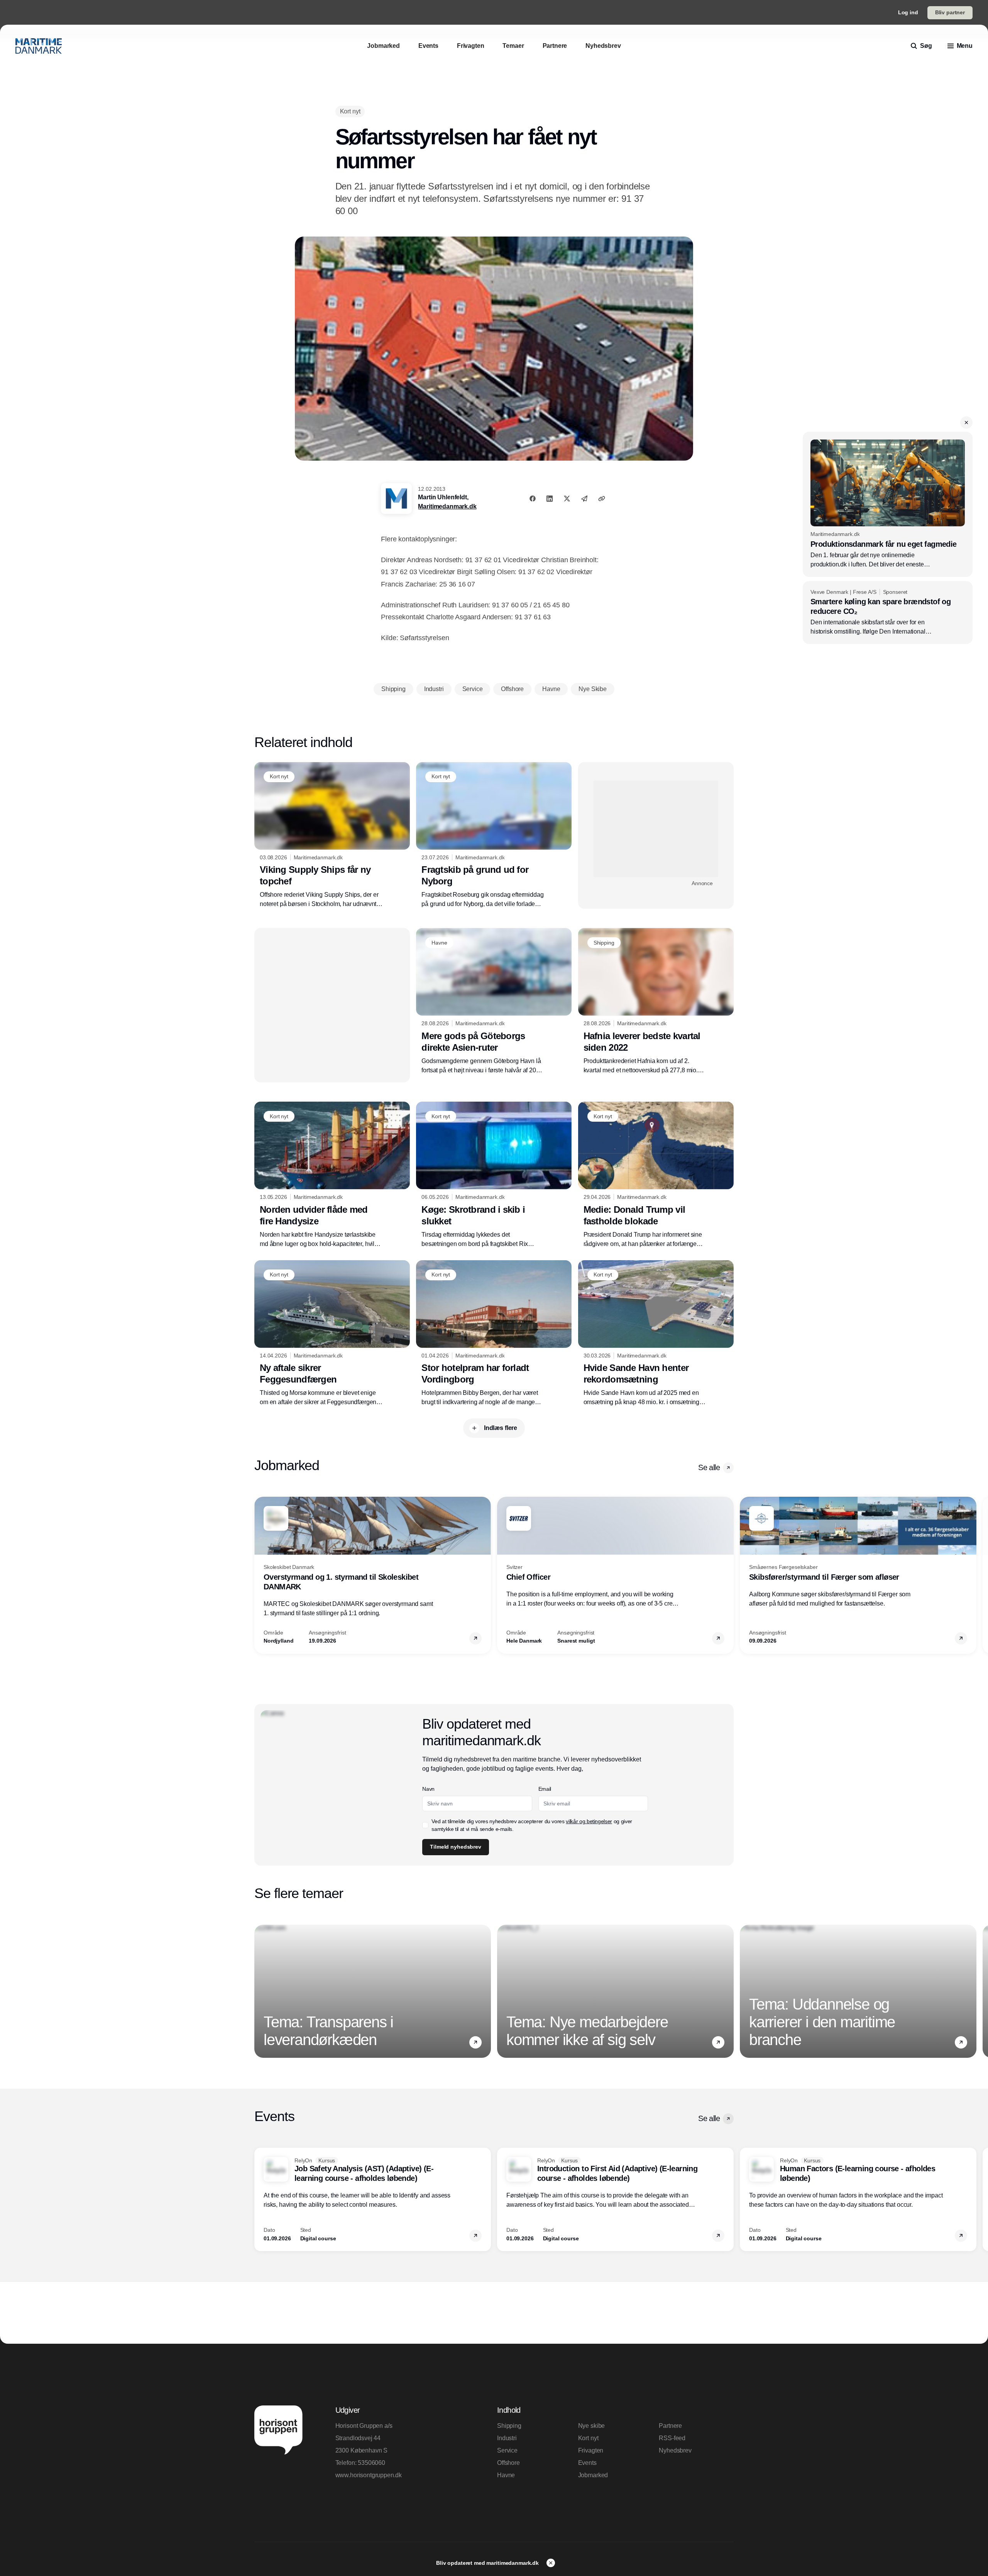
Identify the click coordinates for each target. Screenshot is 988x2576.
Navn (428, 1789)
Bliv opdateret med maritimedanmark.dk (488, 2563)
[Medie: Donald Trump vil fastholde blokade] (656, 1175)
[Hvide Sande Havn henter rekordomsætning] (656, 1334)
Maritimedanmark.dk (447, 506)
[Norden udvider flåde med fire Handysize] (332, 1175)
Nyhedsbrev (675, 2450)
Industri (507, 2438)
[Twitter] (567, 499)
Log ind (908, 12)
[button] (966, 423)
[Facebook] (533, 499)
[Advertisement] (656, 829)
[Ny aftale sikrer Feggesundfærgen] (332, 1334)
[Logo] (39, 46)
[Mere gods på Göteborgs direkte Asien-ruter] (494, 1001)
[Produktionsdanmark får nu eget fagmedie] (888, 504)
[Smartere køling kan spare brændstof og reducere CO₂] (888, 613)
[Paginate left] (261, 1575)
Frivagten (591, 2450)
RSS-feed (672, 2438)
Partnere (670, 2426)
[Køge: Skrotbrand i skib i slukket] (494, 1175)
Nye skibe (592, 2426)
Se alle (709, 1467)
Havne (506, 2475)
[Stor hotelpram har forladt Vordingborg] (494, 1334)
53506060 (371, 2463)
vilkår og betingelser (589, 1821)
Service (507, 2450)
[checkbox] (425, 1825)
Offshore (508, 2463)
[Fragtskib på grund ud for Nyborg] (494, 835)
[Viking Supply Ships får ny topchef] (332, 835)
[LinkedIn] (550, 499)
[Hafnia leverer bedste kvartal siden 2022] (656, 1001)
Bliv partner (950, 12)
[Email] (584, 499)
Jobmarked (593, 2475)
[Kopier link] (602, 499)
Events (587, 2463)
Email (545, 1789)
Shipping (509, 2426)
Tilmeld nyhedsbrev (455, 1847)
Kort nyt (588, 2438)
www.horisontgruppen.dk (369, 2475)
